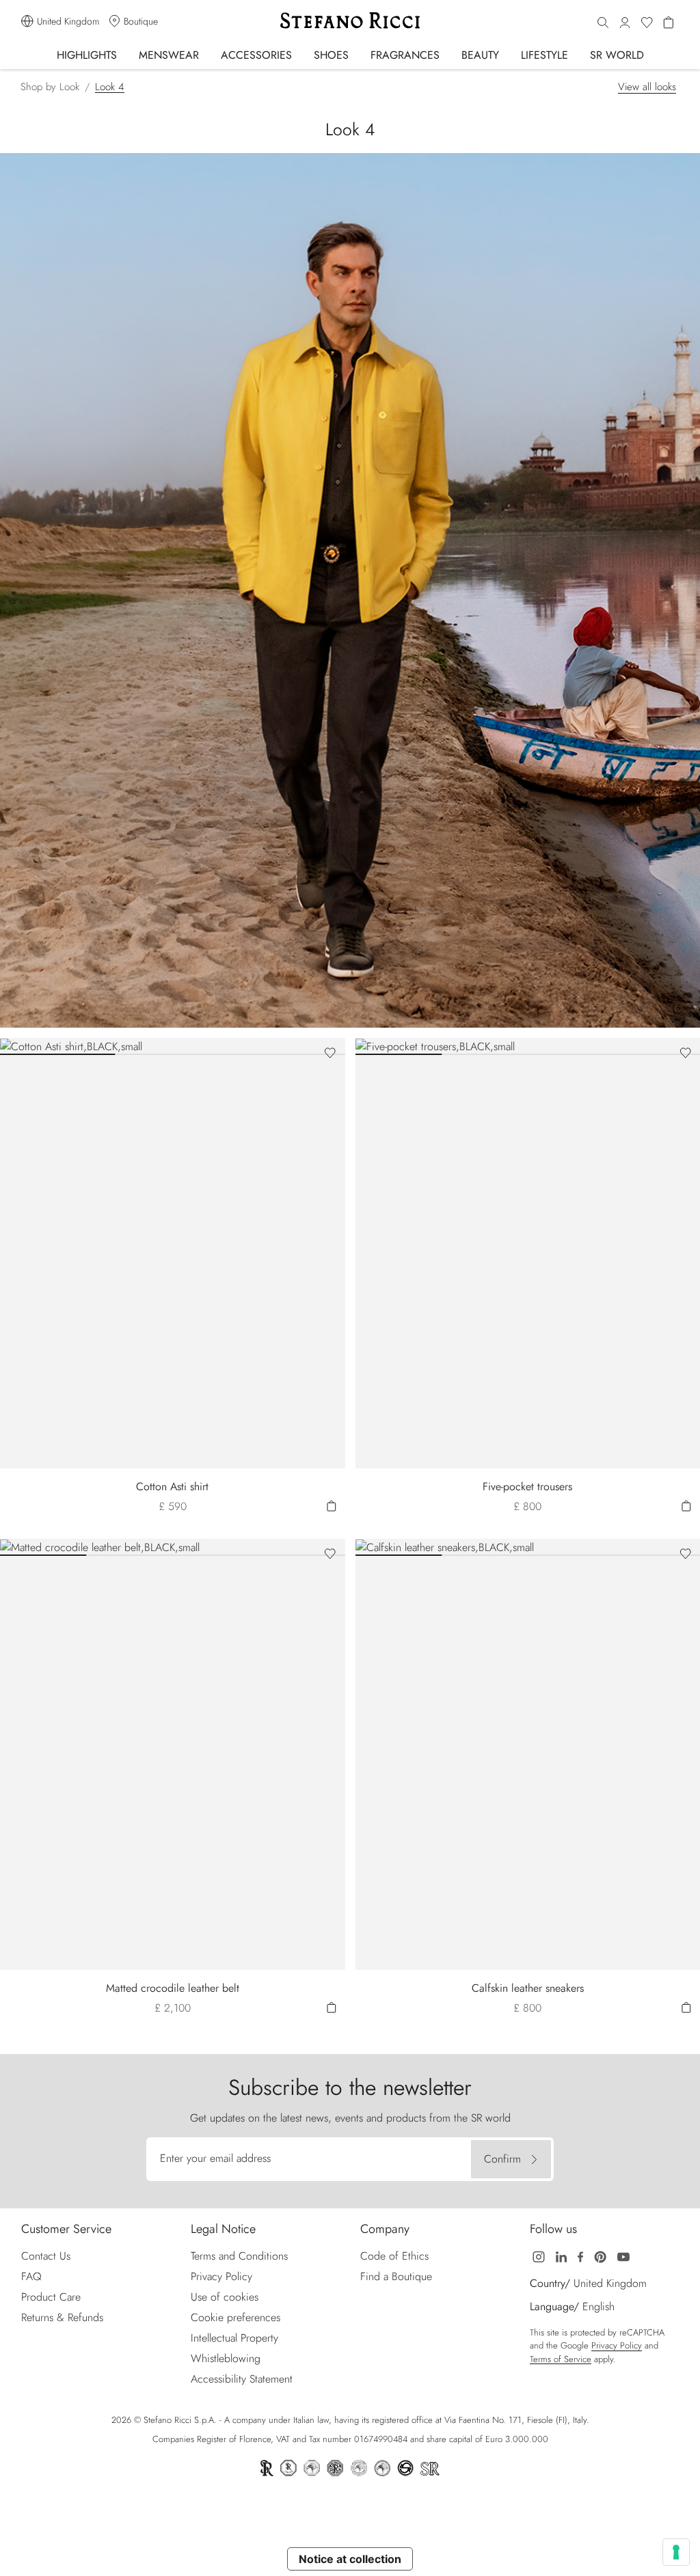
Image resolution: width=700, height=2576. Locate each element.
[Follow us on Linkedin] (561, 2256)
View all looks (647, 87)
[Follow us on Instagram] (539, 2256)
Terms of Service (561, 2359)
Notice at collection (350, 2559)
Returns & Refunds (62, 2317)
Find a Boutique (396, 2276)
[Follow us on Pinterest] (600, 2256)
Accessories (256, 55)
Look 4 (110, 87)
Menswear (169, 55)
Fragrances (405, 55)
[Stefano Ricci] (350, 20)
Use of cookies (225, 2297)
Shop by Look (50, 87)
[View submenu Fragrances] (449, 54)
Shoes (331, 55)
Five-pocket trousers (527, 1486)
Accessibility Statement (242, 2379)
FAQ (31, 2276)
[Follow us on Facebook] (580, 2256)
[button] (603, 23)
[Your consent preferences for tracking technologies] (676, 2552)
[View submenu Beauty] (508, 54)
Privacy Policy (221, 2276)
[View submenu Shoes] (358, 54)
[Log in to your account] (625, 23)
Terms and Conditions (239, 2256)
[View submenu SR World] (653, 54)
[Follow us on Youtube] (623, 2256)
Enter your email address (215, 2158)
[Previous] (14, 1046)
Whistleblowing (226, 2358)
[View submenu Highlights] (126, 54)
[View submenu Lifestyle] (577, 54)
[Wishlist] (647, 23)
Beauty (480, 55)
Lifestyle (544, 55)
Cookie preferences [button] (235, 2317)
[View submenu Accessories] (301, 54)
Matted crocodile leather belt (173, 1988)
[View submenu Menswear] (208, 54)
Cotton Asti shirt (172, 1486)
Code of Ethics (394, 2256)
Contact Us (46, 2256)
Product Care (51, 2297)
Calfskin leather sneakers (528, 1988)
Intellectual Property (234, 2338)
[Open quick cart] (332, 1505)
